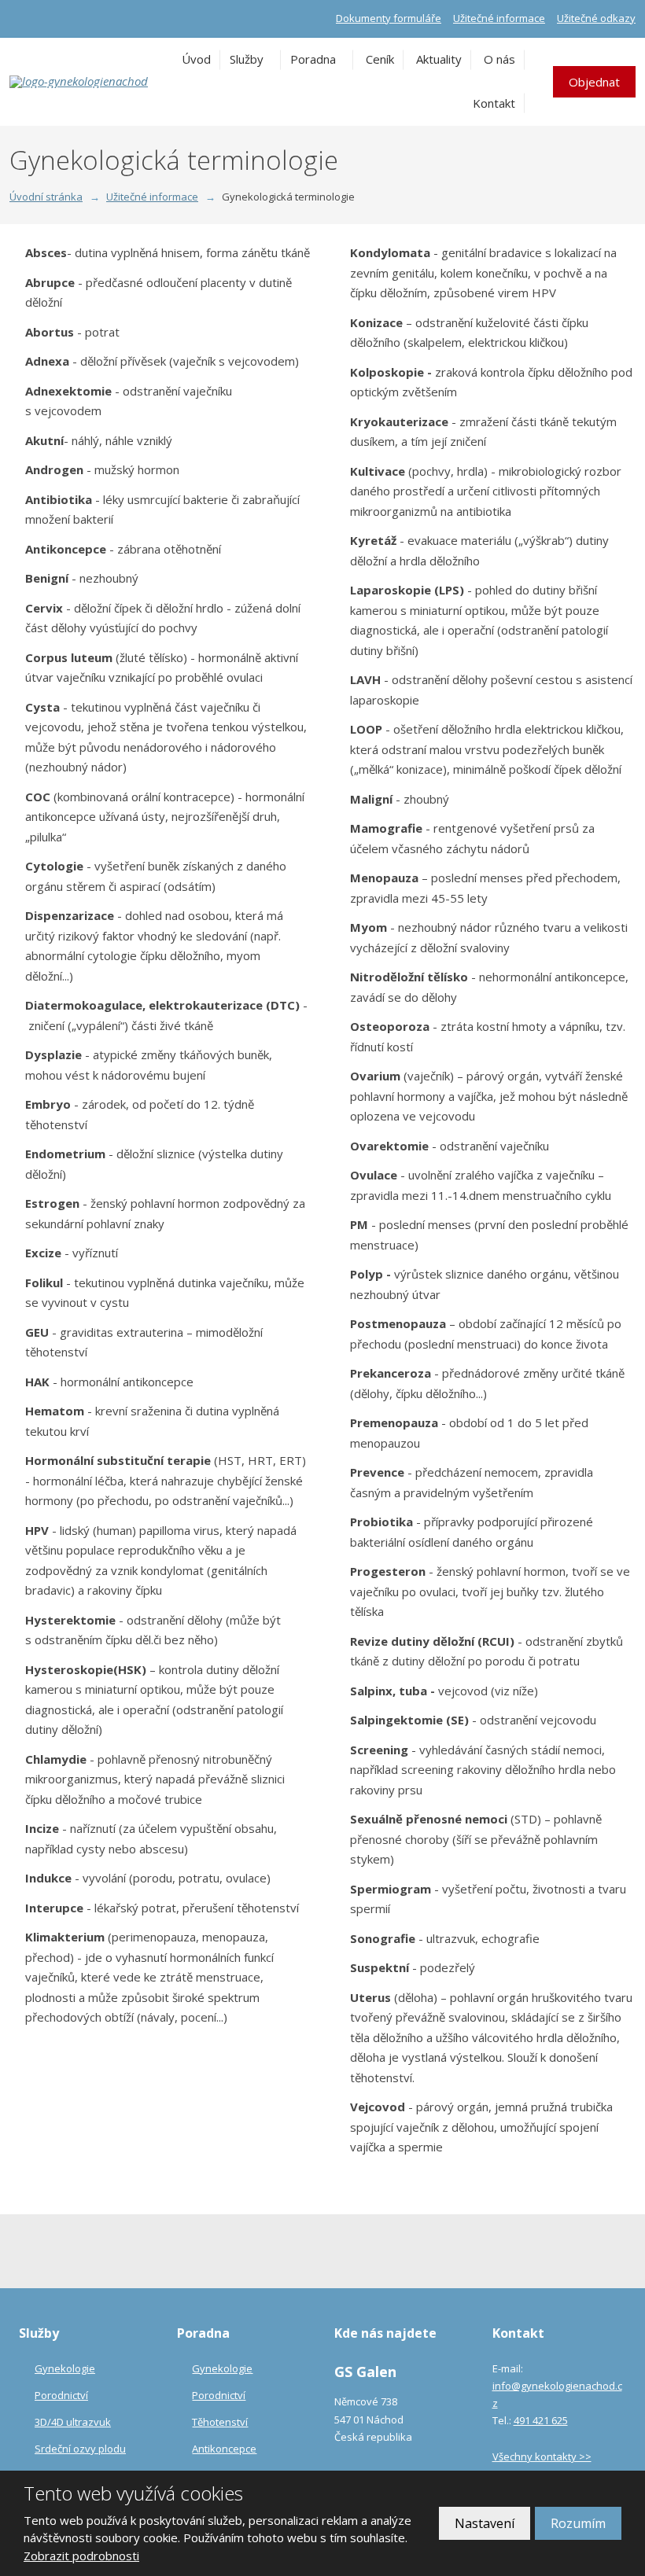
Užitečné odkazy (596, 18)
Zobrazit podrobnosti (81, 2556)
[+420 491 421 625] (16, 18)
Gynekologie (65, 2368)
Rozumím (578, 2523)
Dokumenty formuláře (389, 18)
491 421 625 (541, 2420)
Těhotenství (220, 2422)
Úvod (196, 59)
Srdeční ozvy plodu (80, 2449)
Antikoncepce (224, 2449)
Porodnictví (61, 2395)
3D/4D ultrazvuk (73, 2422)
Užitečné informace (499, 18)
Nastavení (485, 2523)
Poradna (313, 59)
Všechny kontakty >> (542, 2456)
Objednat (594, 82)
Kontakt (494, 103)
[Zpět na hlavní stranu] (80, 82)
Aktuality (439, 59)
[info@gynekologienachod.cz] (33, 18)
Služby (247, 59)
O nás (499, 59)
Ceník (380, 59)
